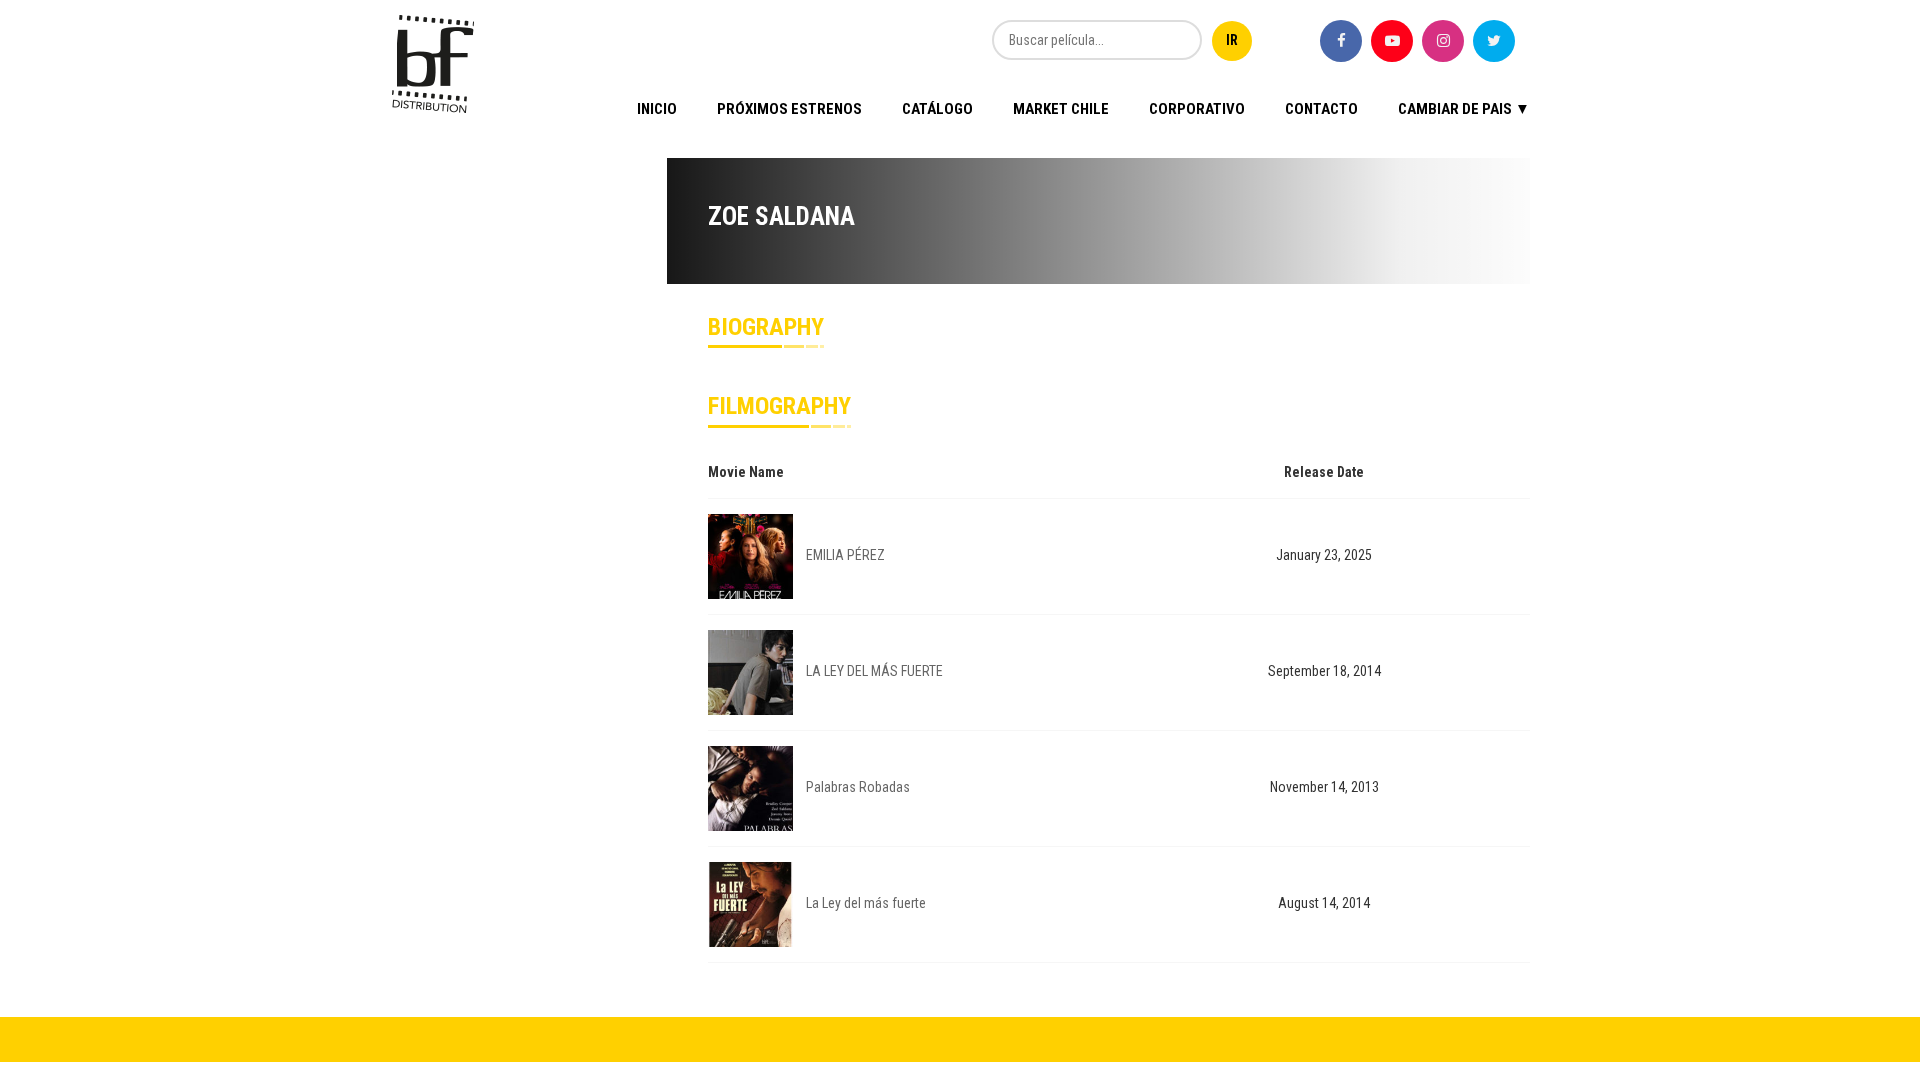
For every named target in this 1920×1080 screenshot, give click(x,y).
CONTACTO (1321, 109)
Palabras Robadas (858, 787)
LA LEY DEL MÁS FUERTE (874, 671)
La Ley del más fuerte (866, 903)
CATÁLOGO (937, 109)
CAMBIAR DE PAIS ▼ (1464, 109)
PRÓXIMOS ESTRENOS (789, 109)
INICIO (657, 109)
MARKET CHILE (1061, 109)
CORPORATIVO (1197, 109)
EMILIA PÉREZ (845, 555)
